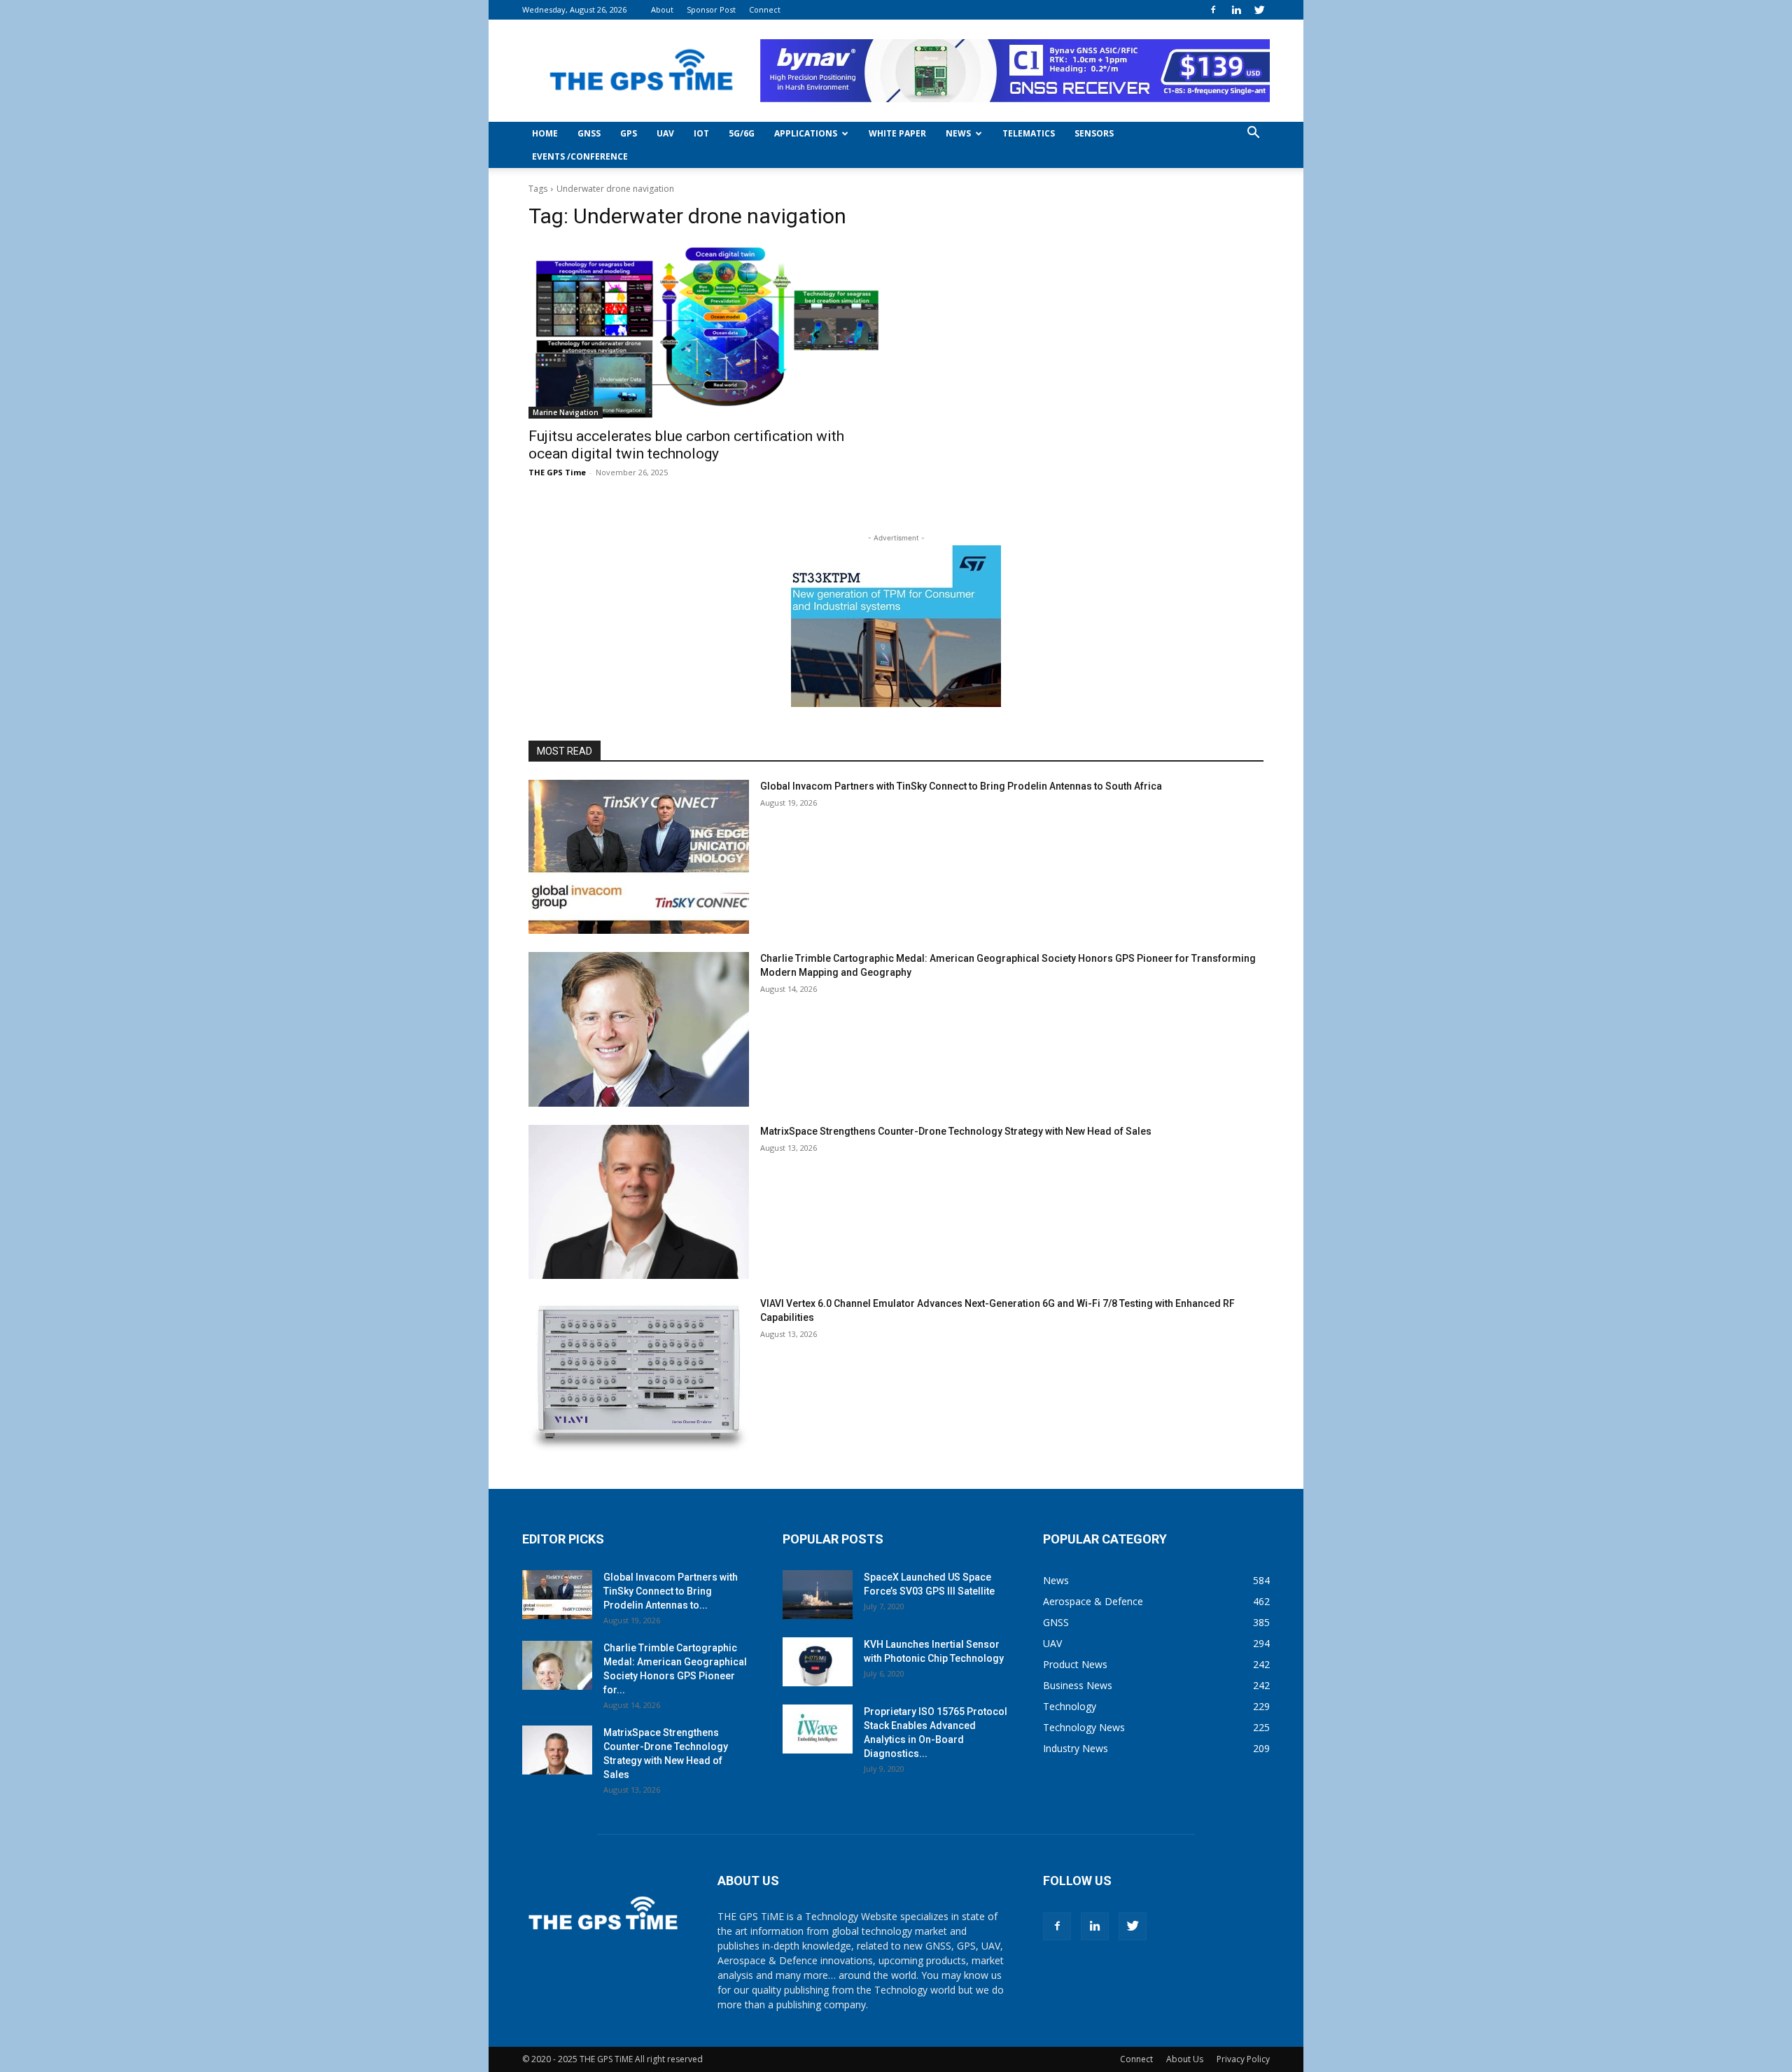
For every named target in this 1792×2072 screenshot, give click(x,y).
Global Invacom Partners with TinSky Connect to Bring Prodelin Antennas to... (671, 1591)
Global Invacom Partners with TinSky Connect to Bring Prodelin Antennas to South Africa (961, 786)
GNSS (589, 133)
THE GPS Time (557, 472)
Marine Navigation (566, 412)
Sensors (1094, 133)
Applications (806, 133)
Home (545, 133)
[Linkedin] (1236, 10)
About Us (1185, 2059)
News (958, 133)
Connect (765, 9)
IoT (701, 133)
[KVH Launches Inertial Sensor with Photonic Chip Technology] (818, 1662)
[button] (1253, 134)
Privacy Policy (1243, 2059)
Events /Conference (580, 156)
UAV (665, 133)
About (662, 9)
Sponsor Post (711, 9)
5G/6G (742, 133)
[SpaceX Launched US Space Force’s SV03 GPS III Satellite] (818, 1595)
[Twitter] (1259, 10)
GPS (629, 133)
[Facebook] (1213, 10)
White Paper (897, 133)
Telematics (1029, 133)
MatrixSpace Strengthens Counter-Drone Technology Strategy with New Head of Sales (956, 1131)
